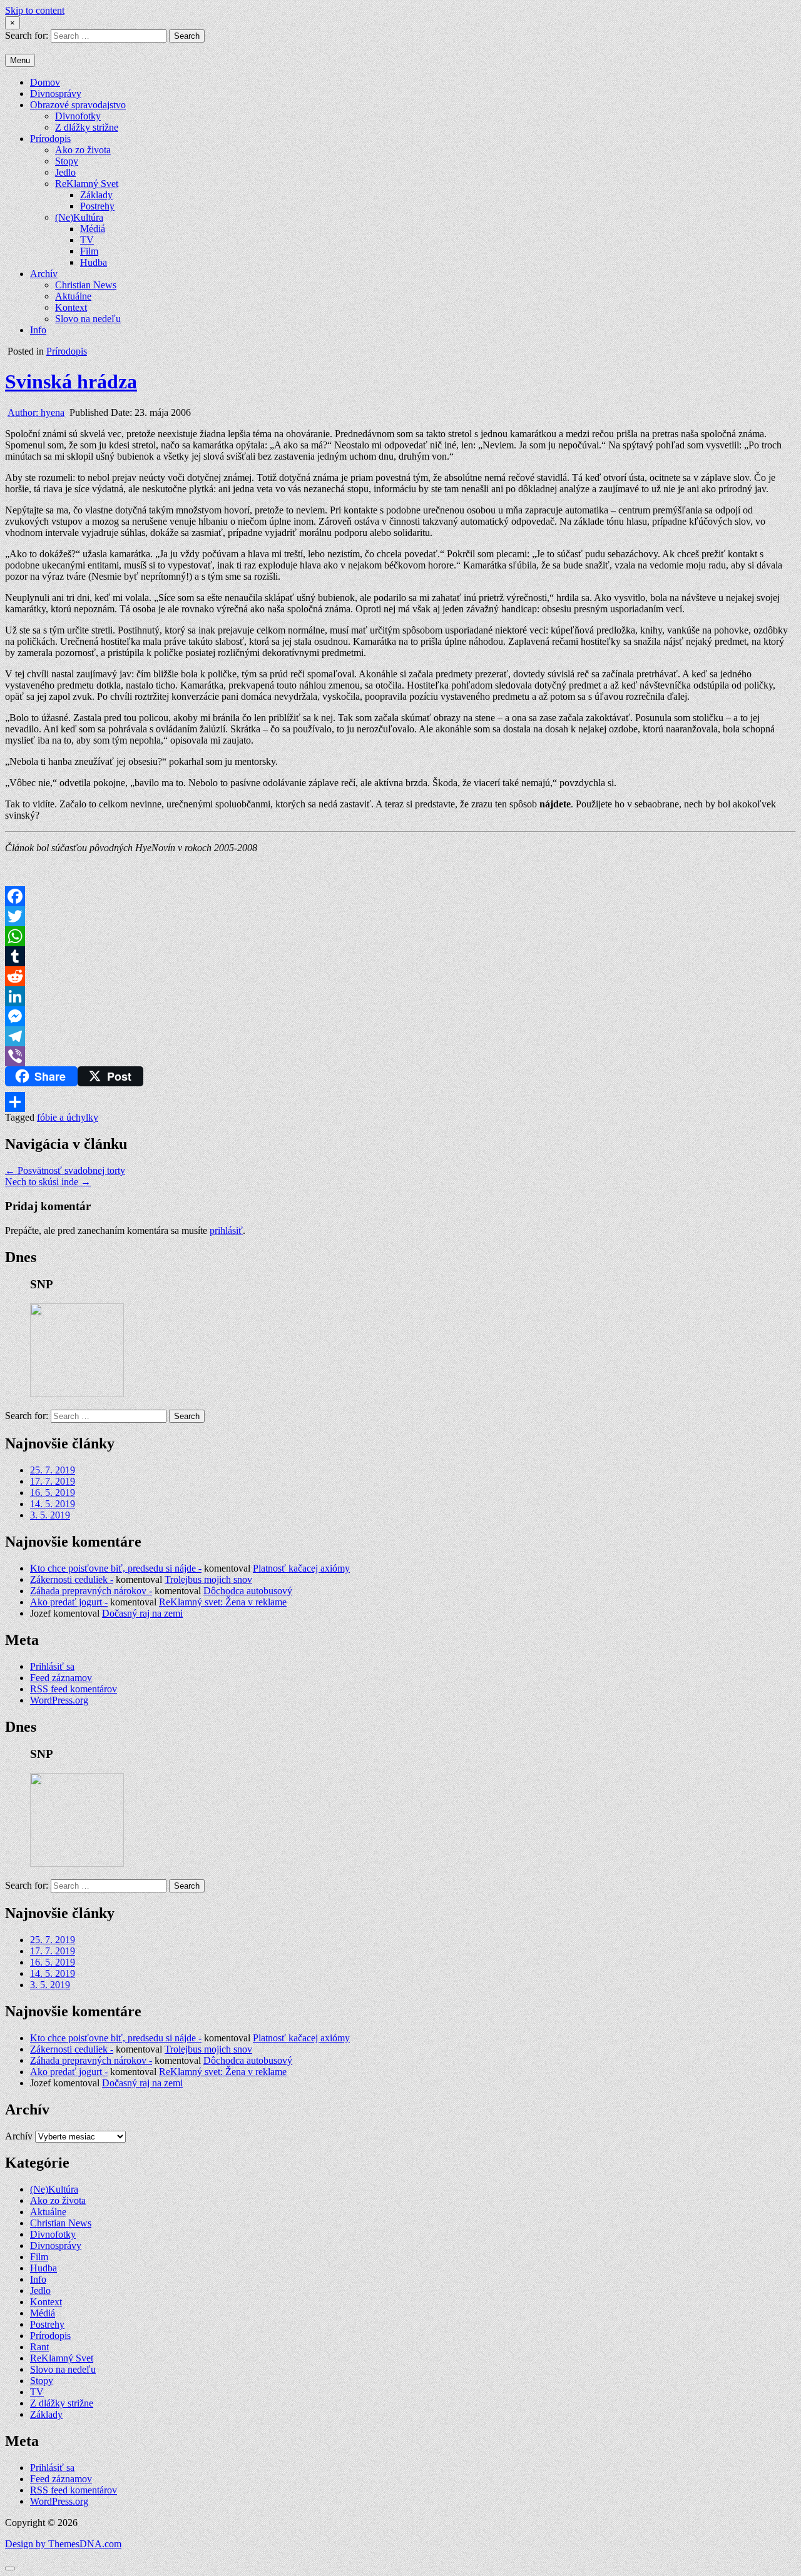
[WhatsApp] (400, 936)
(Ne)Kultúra (79, 217)
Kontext (71, 307)
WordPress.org (59, 1700)
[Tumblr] (400, 956)
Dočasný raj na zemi (142, 1613)
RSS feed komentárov (74, 1689)
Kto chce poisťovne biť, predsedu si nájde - (116, 1568)
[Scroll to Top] (10, 2568)
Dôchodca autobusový (248, 1591)
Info (38, 330)
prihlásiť (226, 1230)
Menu (20, 60)
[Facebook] (400, 896)
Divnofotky (78, 116)
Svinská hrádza (71, 381)
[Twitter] (400, 916)
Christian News (86, 285)
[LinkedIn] (400, 996)
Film (89, 251)
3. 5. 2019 (50, 1515)
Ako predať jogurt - (69, 1602)
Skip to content (35, 10)
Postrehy (97, 206)
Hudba (94, 262)
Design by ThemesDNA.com (63, 2544)
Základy (96, 195)
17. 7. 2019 (53, 1481)
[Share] (400, 1102)
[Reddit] (400, 976)
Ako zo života (83, 150)
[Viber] (400, 1056)
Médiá (93, 229)
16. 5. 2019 (53, 1493)
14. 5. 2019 (53, 1504)
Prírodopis (50, 139)
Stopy (67, 161)
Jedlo (65, 172)
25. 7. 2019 (53, 1470)
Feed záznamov (61, 1678)
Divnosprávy (56, 93)
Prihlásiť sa (52, 1666)
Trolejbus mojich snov (208, 1579)
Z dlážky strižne (87, 127)
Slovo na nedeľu (88, 319)
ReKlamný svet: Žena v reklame (223, 1602)
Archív (44, 274)
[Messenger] (400, 1016)
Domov (45, 82)
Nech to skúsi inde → (48, 1182)
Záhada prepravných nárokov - (91, 1591)
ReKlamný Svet (87, 184)
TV (87, 240)
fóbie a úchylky (68, 1117)
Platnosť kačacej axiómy (301, 1568)
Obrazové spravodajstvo (78, 105)
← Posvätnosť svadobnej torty (65, 1170)
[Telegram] (400, 1036)
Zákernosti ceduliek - (72, 1579)
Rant (39, 2347)
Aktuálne (73, 296)
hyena (36, 412)
